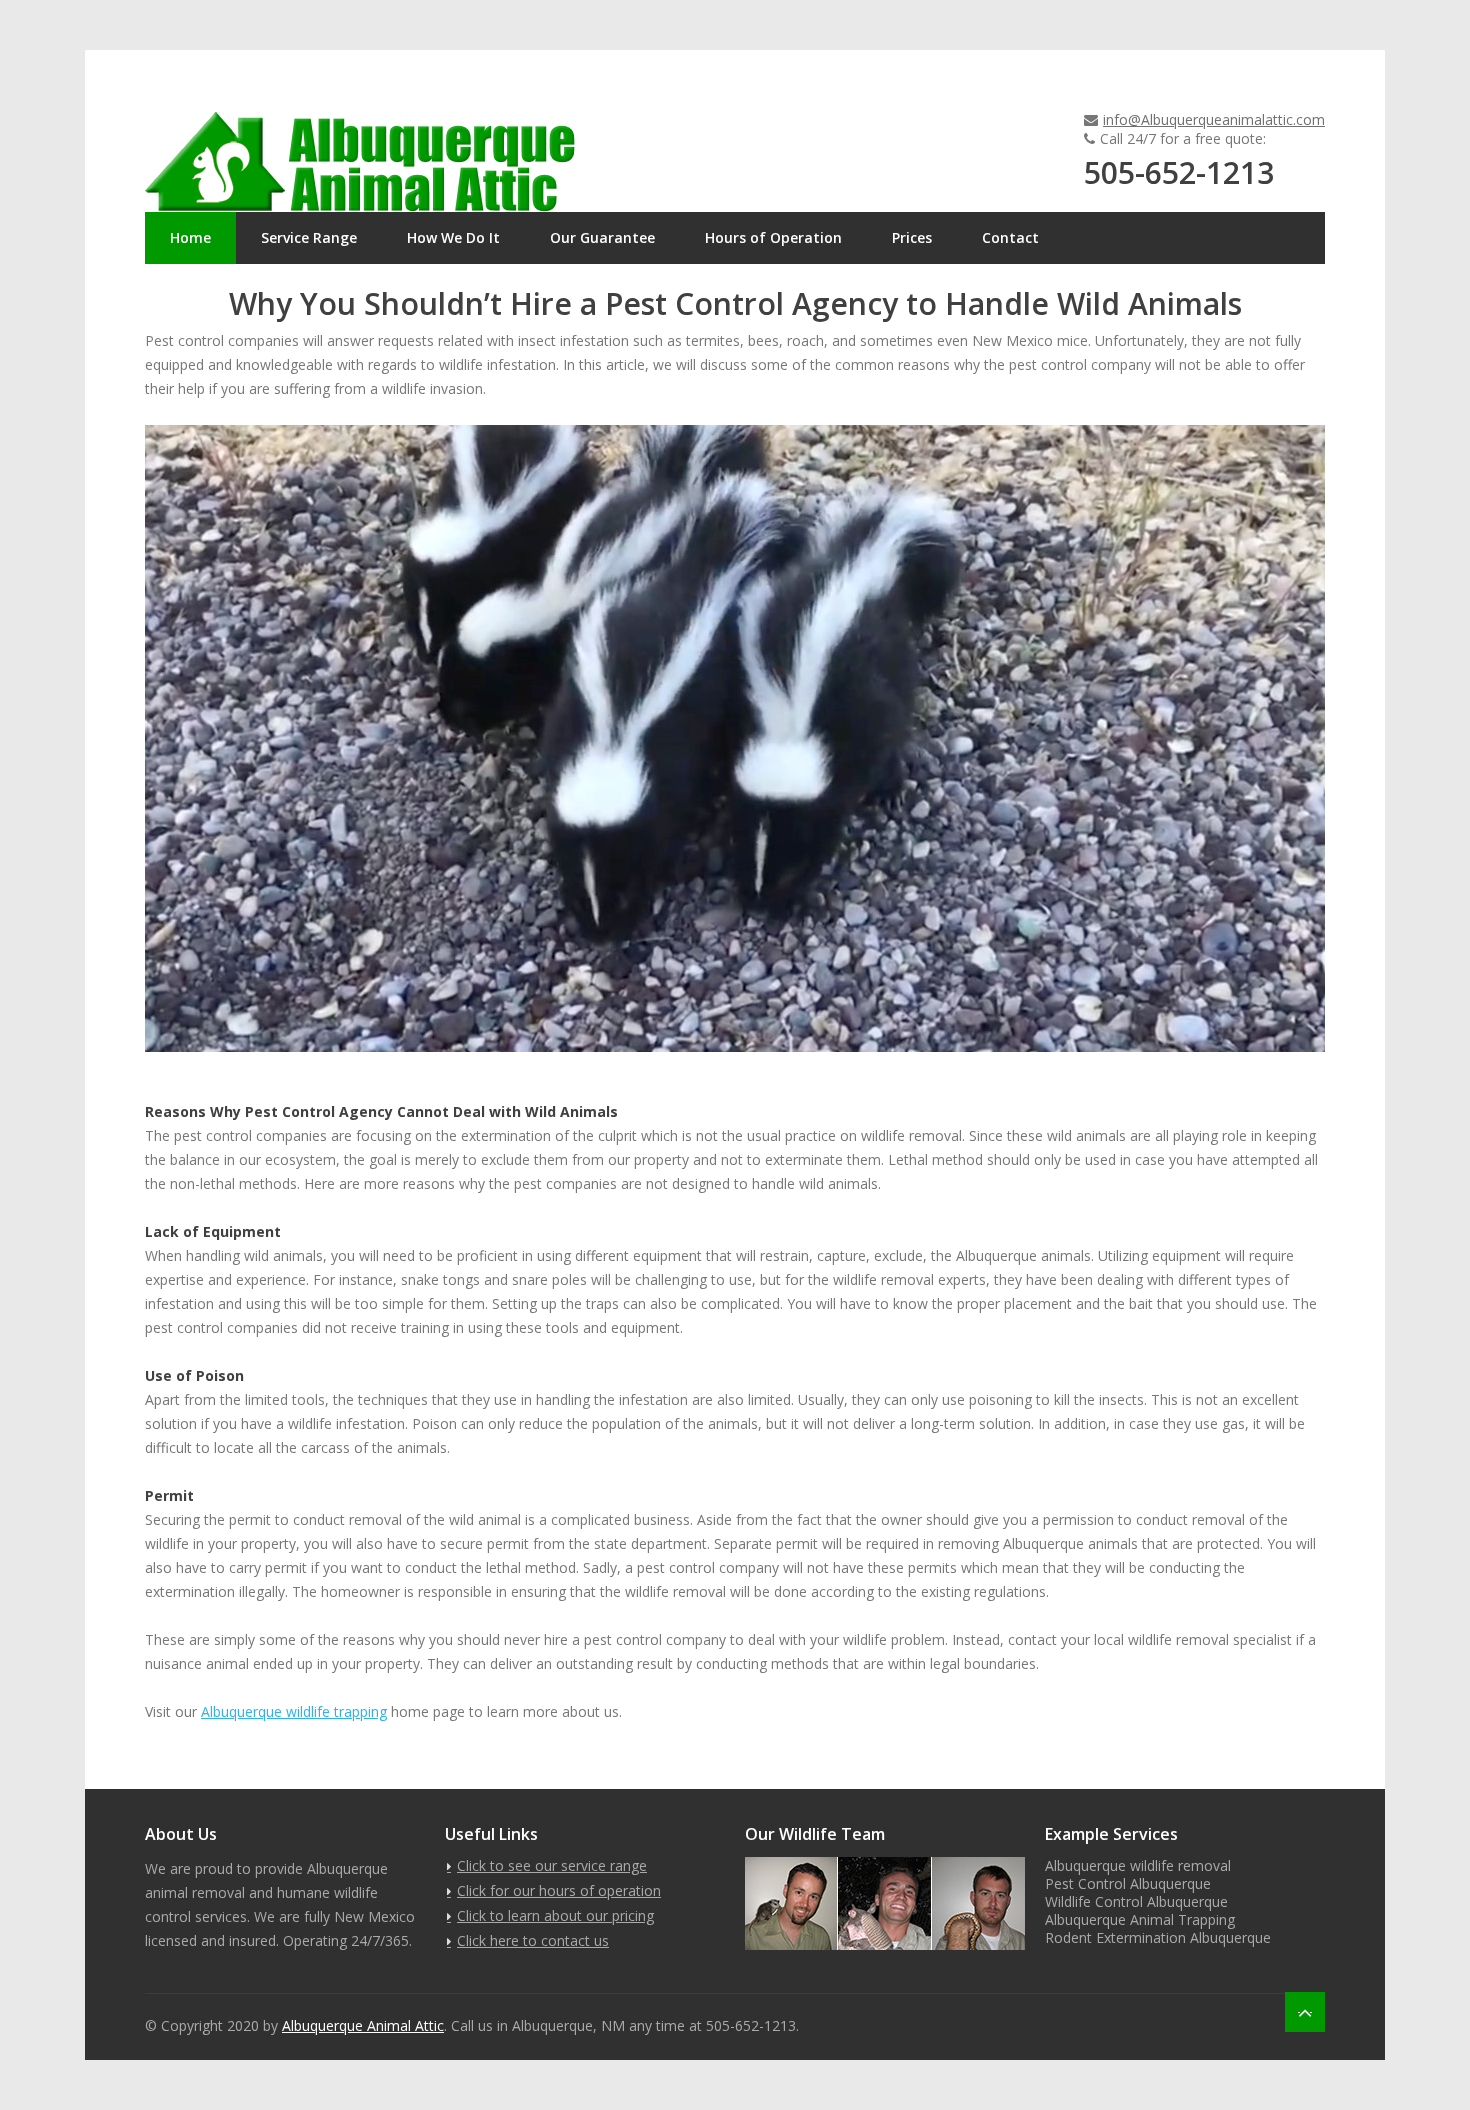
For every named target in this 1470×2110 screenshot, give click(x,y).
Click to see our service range (552, 1865)
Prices (912, 237)
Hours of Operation (773, 237)
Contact (1010, 237)
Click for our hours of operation (559, 1890)
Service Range (309, 237)
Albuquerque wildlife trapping (294, 1711)
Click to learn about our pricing (555, 1915)
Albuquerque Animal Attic (363, 2025)
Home (190, 237)
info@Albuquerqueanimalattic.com (1214, 119)
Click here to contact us (533, 1940)
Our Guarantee (602, 237)
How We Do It (453, 237)
